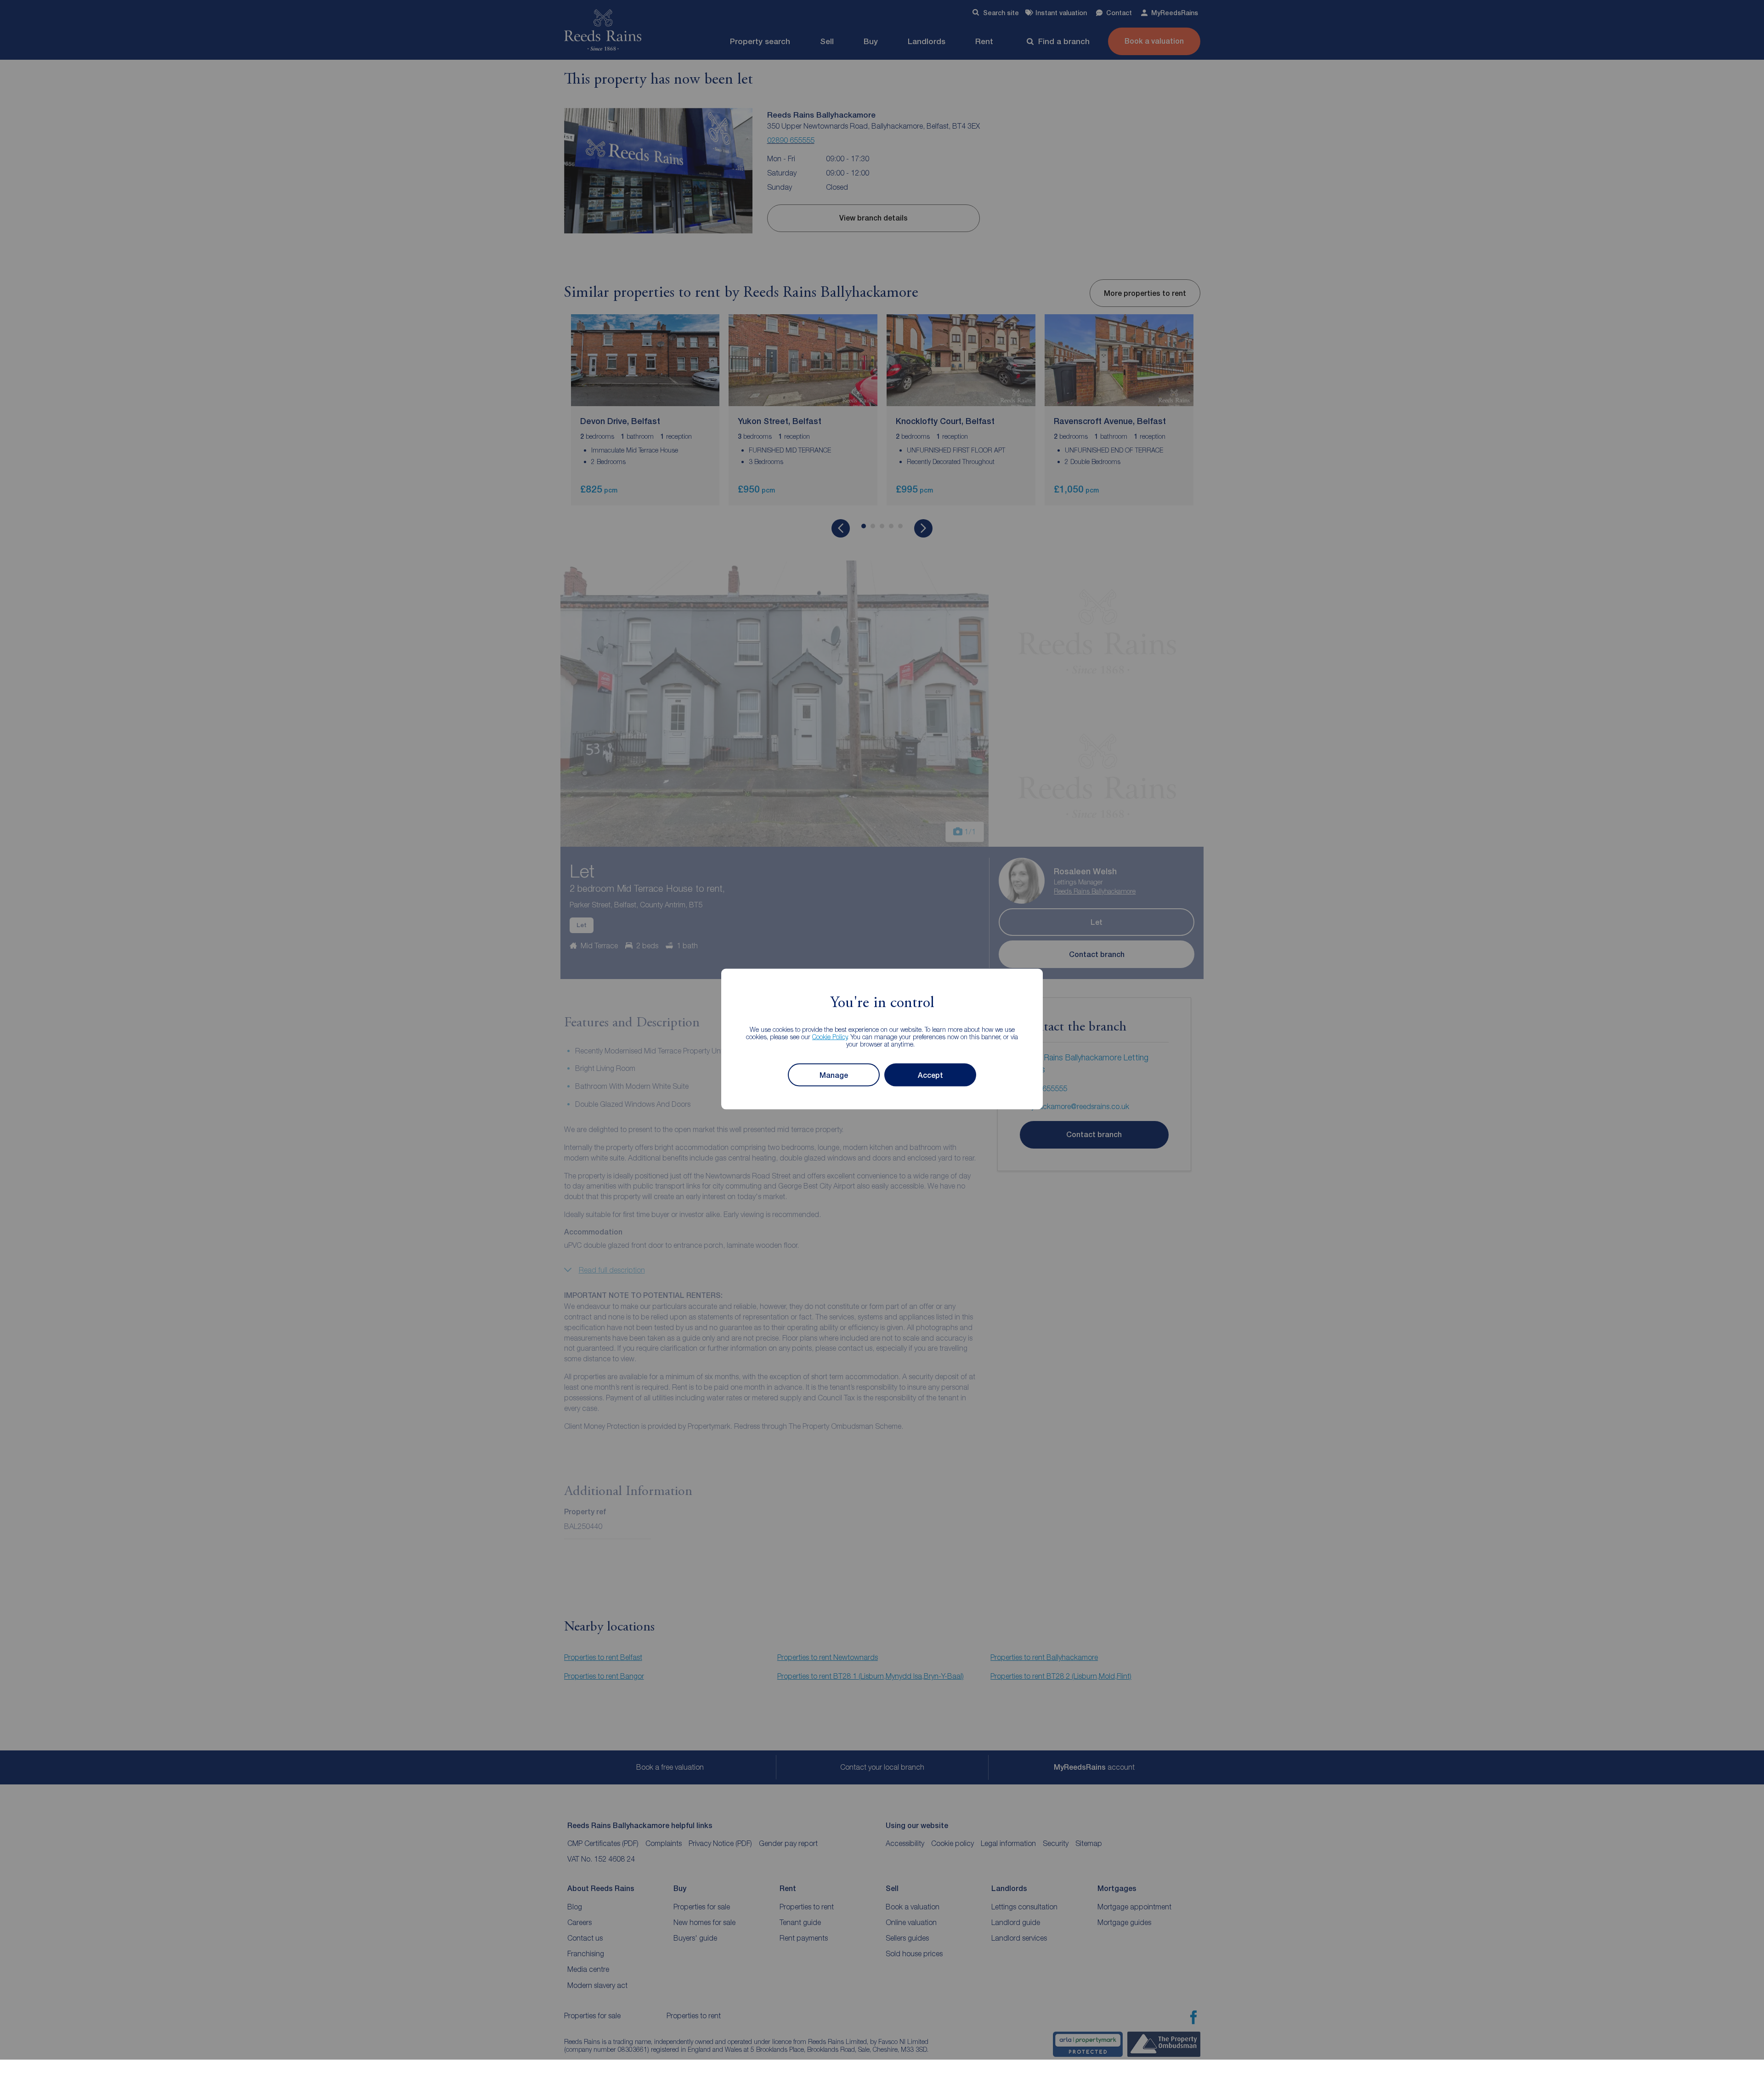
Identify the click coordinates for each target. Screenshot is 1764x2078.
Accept (930, 1075)
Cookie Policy (830, 1037)
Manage (834, 1075)
